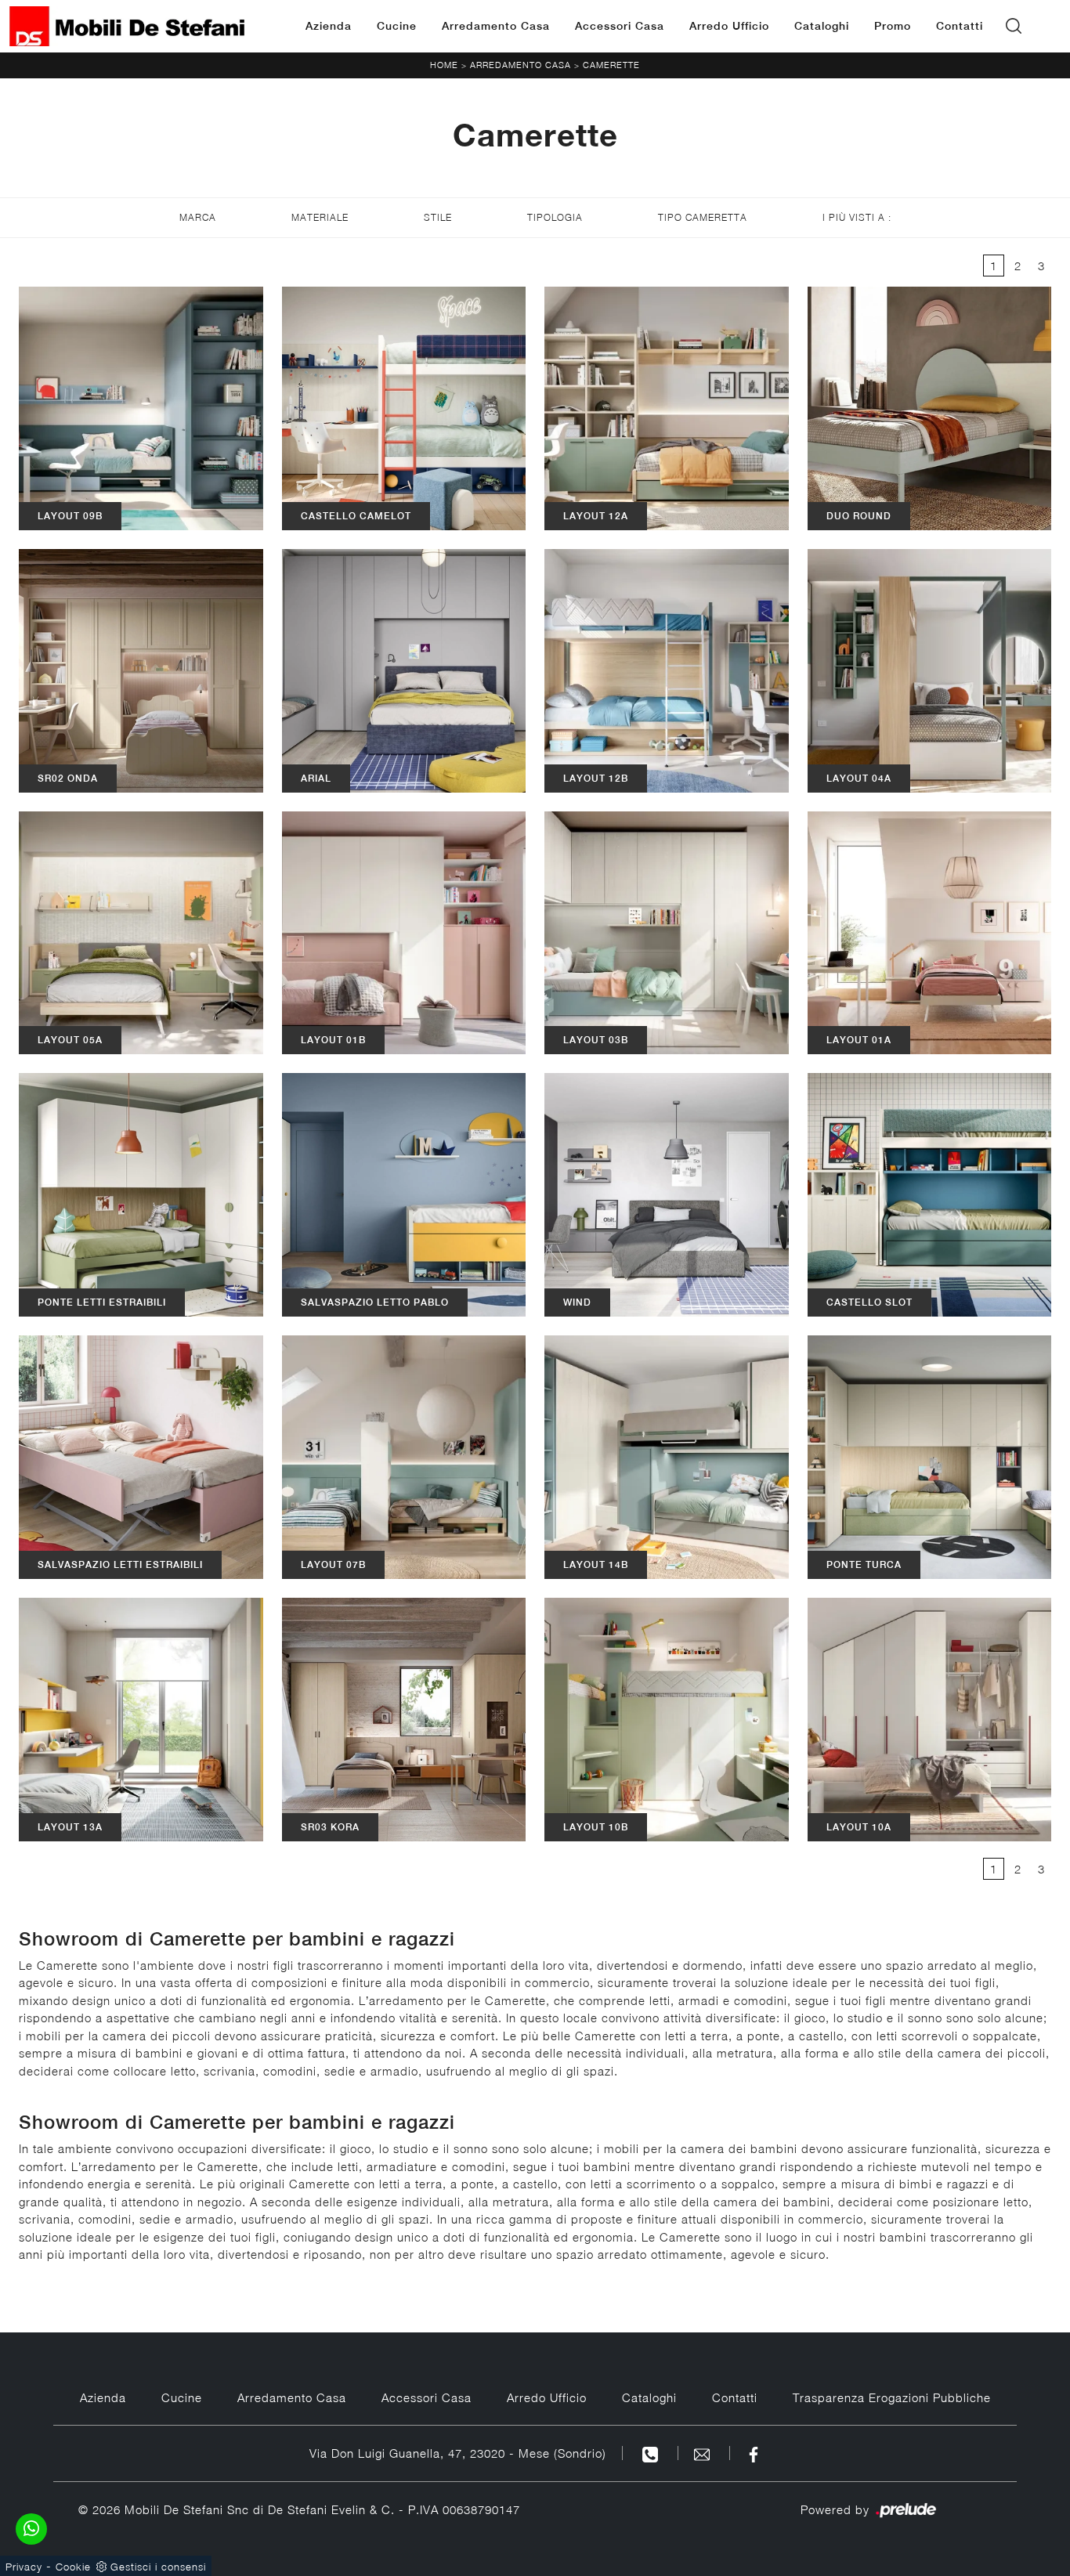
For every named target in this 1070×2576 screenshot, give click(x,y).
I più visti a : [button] (857, 217)
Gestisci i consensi (158, 2567)
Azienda (329, 26)
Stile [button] (438, 217)
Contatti (960, 26)
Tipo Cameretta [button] (703, 217)
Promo (893, 26)
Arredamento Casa (496, 26)
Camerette (611, 65)
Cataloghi (822, 26)
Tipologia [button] (555, 217)
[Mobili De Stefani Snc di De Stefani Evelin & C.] (127, 26)
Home (444, 65)
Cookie (73, 2567)
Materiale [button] (320, 217)
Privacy (24, 2567)
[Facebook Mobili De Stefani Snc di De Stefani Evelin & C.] (754, 2453)
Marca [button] (198, 217)
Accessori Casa (620, 26)
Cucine (397, 26)
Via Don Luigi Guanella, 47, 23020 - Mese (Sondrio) (458, 2453)
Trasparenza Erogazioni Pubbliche (892, 2397)
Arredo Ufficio (729, 26)
